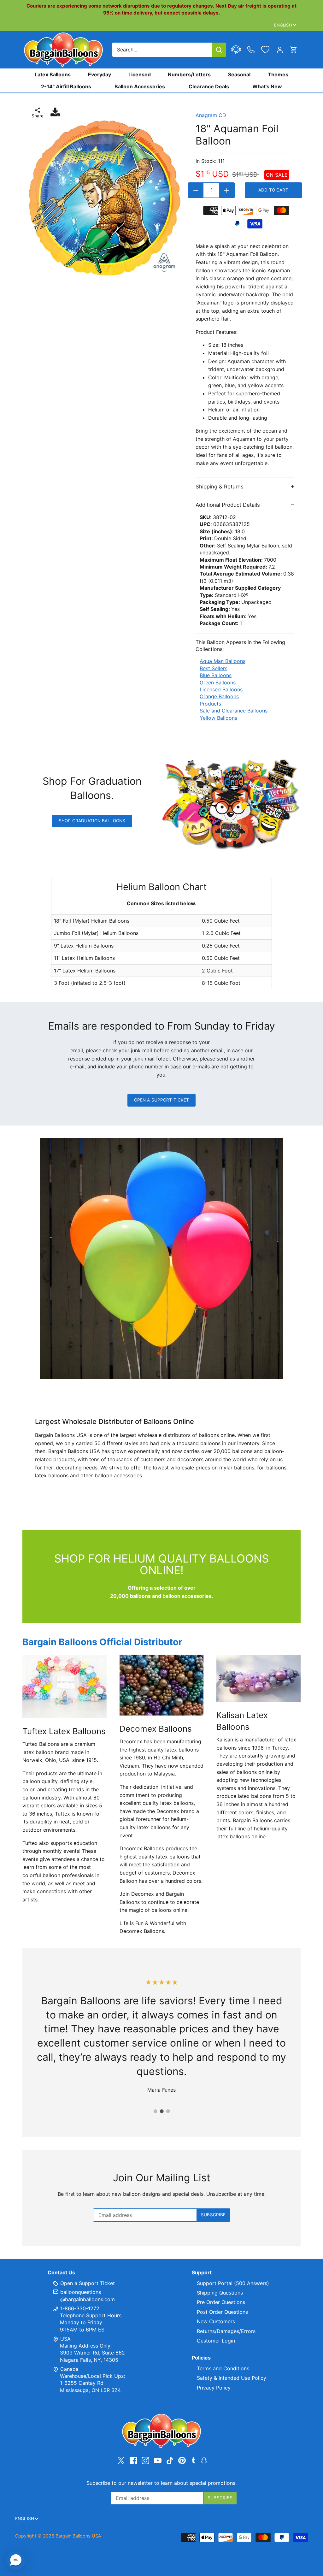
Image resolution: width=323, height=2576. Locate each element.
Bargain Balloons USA (78, 2536)
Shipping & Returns (220, 487)
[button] (16, 2560)
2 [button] (161, 2111)
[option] (105, 198)
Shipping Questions (220, 2293)
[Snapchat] (204, 2460)
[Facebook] (133, 2460)
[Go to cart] (294, 50)
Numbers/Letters (189, 74)
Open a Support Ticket (162, 1100)
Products (210, 704)
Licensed (140, 74)
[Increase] (227, 190)
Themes (278, 74)
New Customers (216, 2321)
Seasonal (239, 74)
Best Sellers (214, 668)
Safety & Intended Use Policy (232, 2378)
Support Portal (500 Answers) (233, 2283)
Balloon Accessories (140, 86)
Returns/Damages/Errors (226, 2331)
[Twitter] (121, 2460)
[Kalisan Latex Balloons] (258, 1678)
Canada (69, 2369)
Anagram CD (211, 115)
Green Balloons (218, 682)
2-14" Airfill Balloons (66, 86)
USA (65, 2339)
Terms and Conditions (223, 2368)
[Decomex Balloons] (162, 1685)
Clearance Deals (209, 86)
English (283, 25)
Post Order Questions (222, 2312)
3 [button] (168, 2111)
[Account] (280, 50)
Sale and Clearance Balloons (234, 711)
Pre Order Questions (221, 2302)
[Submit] (219, 50)
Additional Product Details (228, 505)
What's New (267, 86)
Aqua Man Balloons (223, 661)
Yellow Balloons (218, 718)
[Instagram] (145, 2460)
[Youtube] (158, 2460)
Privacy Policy (214, 2388)
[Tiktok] (170, 2460)
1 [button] (155, 2111)
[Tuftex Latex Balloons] (65, 1686)
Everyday (100, 74)
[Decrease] (196, 190)
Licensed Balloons (221, 689)
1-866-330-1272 (79, 2308)
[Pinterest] (182, 2460)
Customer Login (216, 2341)
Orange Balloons (219, 696)
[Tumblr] (194, 2460)
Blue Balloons (216, 675)
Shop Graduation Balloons (92, 821)
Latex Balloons (53, 74)
